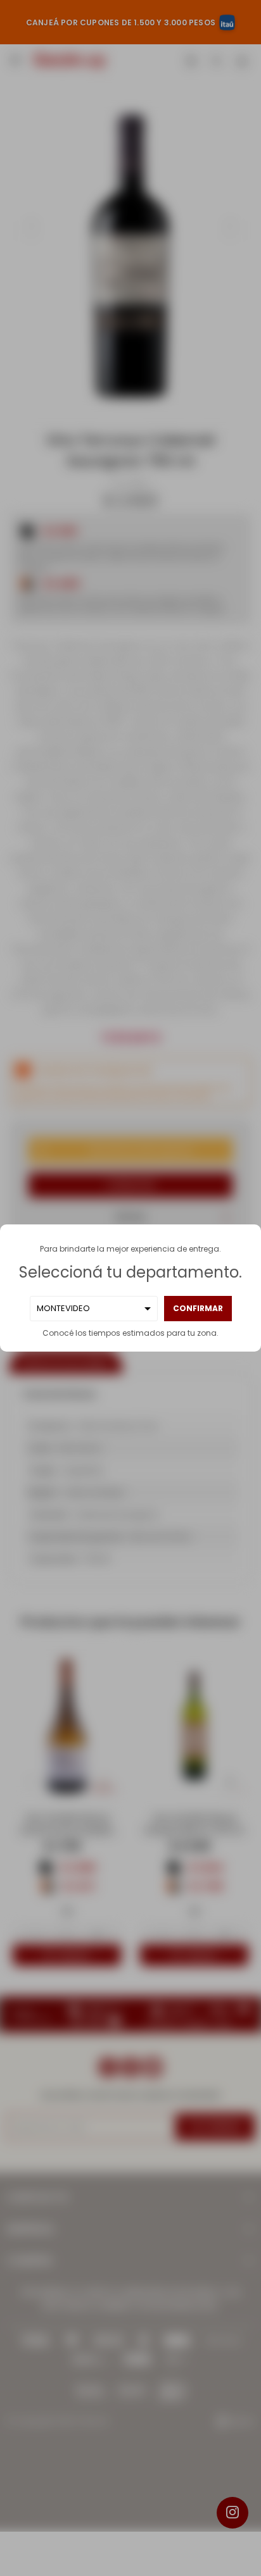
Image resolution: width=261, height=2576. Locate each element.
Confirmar (198, 1308)
